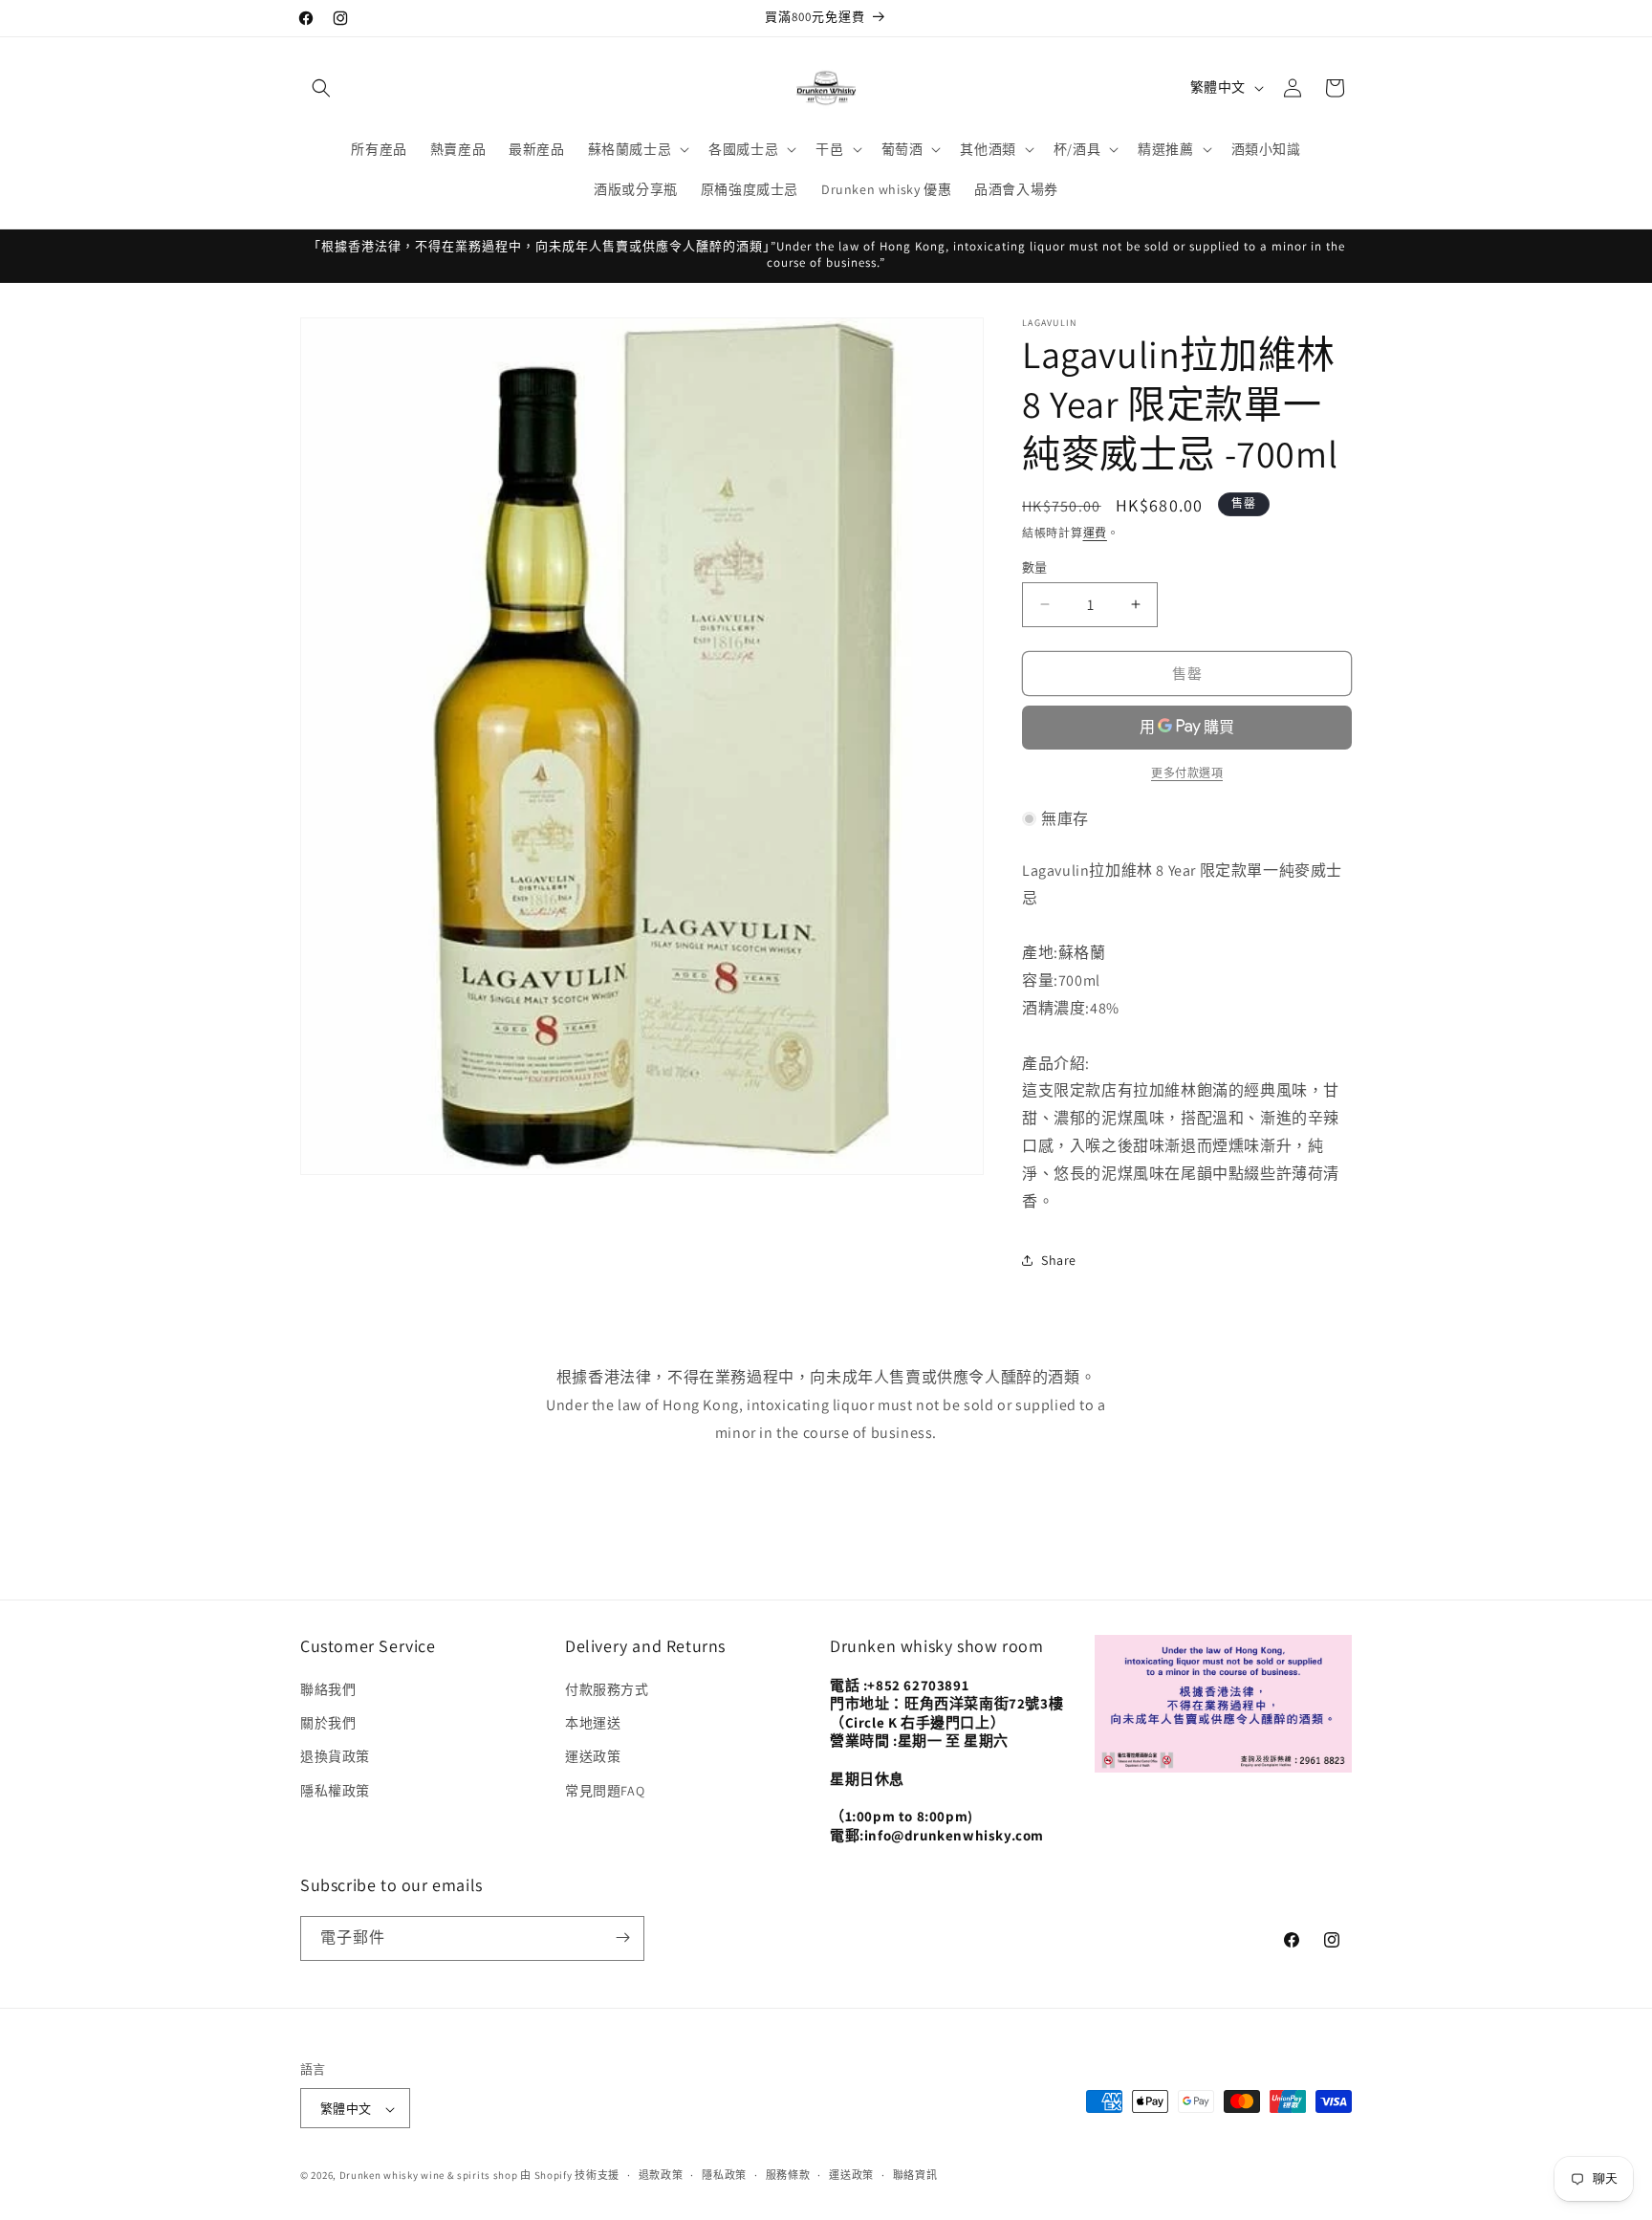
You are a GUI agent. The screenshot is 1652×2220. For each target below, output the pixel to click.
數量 (1035, 566)
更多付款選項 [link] (1187, 772)
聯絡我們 (328, 1689)
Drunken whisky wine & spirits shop (429, 2176)
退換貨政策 (335, 1757)
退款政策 (661, 2175)
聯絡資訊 (915, 2175)
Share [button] (1059, 1259)
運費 (1095, 533)
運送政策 (593, 1757)
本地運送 (593, 1724)
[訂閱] (622, 1937)
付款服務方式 (607, 1689)
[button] (321, 88)
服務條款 (788, 2175)
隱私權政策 (335, 1791)
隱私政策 (724, 2175)
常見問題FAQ (605, 1791)
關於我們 (328, 1724)
